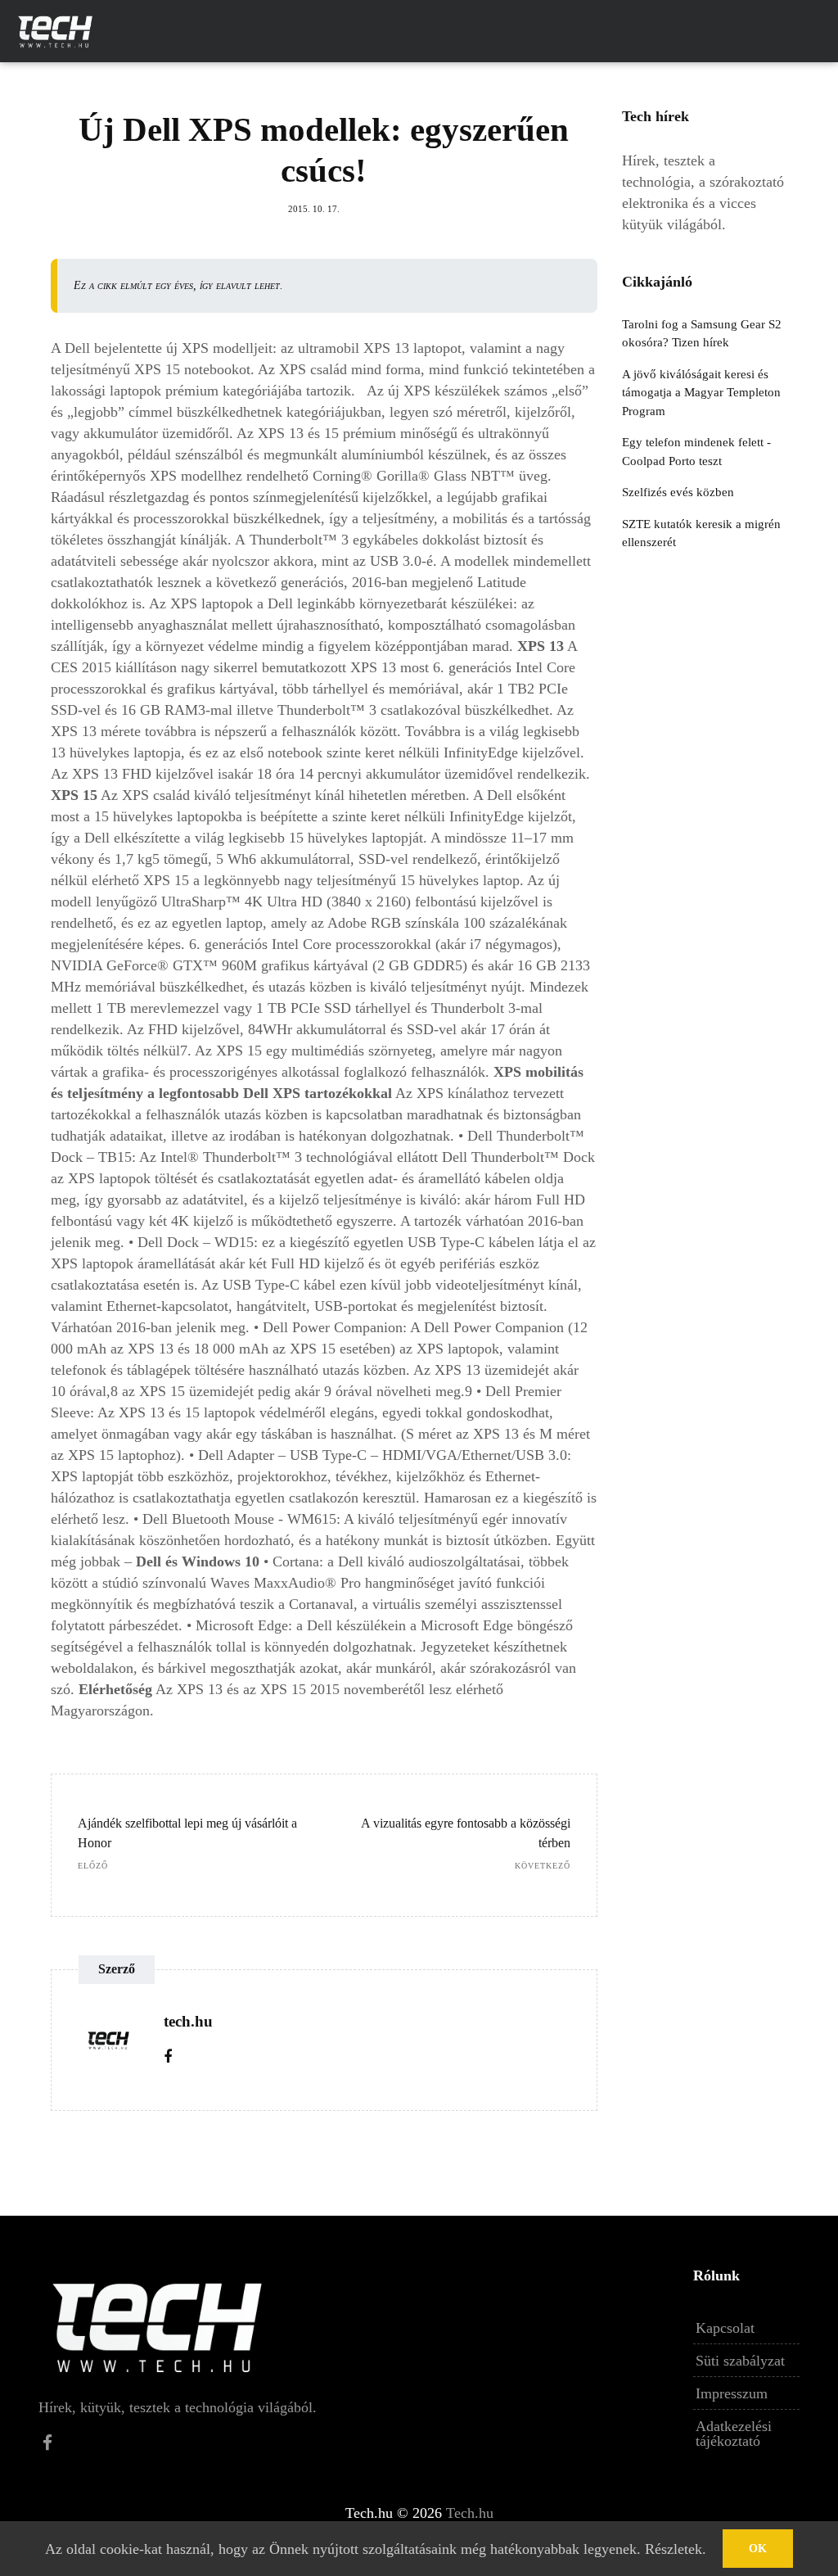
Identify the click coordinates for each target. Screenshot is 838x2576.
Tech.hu (470, 2513)
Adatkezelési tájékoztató (734, 2434)
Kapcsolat (725, 2328)
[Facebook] (168, 2057)
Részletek (674, 2549)
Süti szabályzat (740, 2361)
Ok (758, 2549)
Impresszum (732, 2393)
